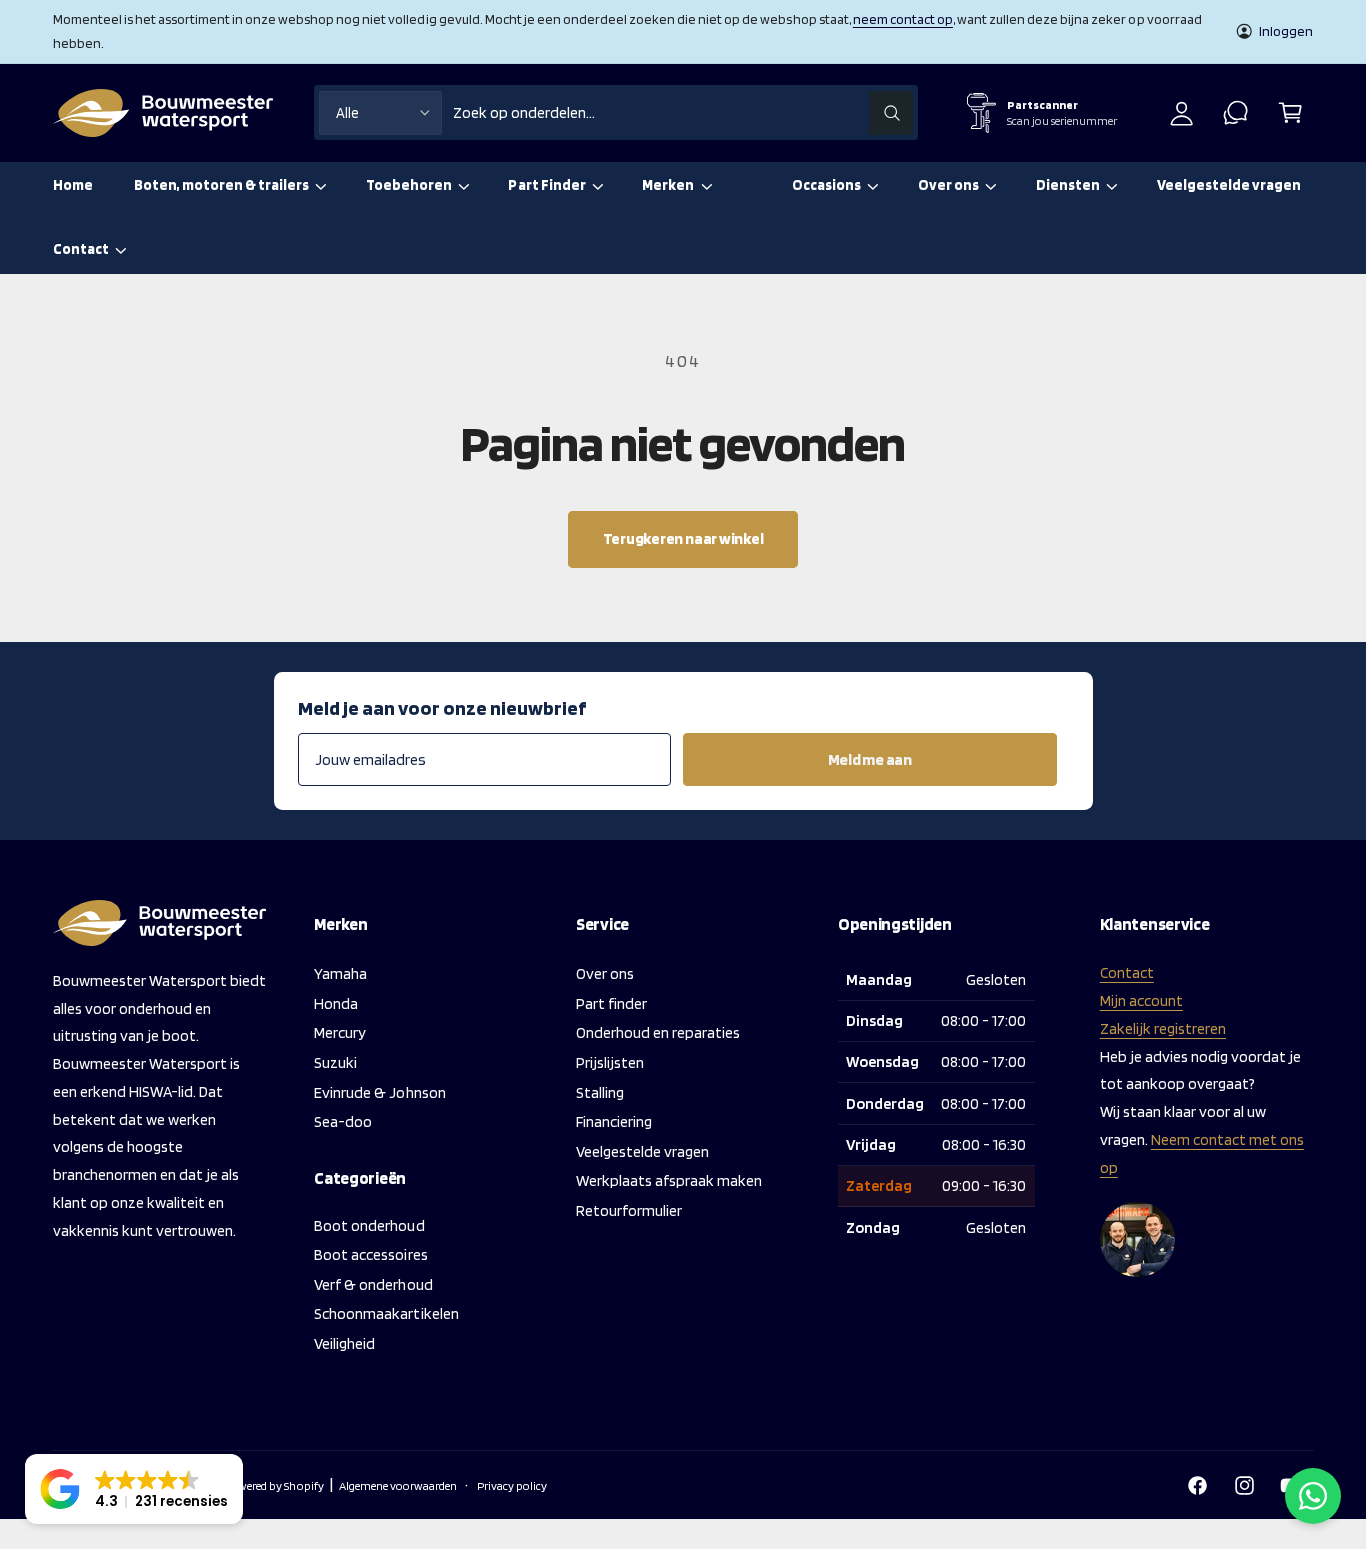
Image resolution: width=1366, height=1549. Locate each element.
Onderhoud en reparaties (658, 1032)
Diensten (1068, 185)
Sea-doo (343, 1121)
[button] (1290, 112)
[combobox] (682, 112)
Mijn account (1141, 1000)
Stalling (600, 1092)
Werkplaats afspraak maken (669, 1180)
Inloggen (1286, 31)
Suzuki (335, 1062)
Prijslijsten (610, 1062)
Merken (668, 185)
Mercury (340, 1032)
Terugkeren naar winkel (683, 538)
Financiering (614, 1121)
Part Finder (546, 185)
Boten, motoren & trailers (221, 185)
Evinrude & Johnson (379, 1092)
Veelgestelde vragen (642, 1151)
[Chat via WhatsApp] (1313, 1496)
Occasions (826, 185)
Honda (336, 1003)
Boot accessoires (370, 1254)
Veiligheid (344, 1343)
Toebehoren (409, 185)
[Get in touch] (1236, 112)
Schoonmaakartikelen (386, 1313)
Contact (81, 249)
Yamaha (340, 973)
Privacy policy (512, 1485)
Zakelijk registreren (1163, 1028)
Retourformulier (629, 1210)
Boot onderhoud (369, 1225)
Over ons (948, 185)
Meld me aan (870, 759)
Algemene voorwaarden (398, 1485)
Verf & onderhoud (373, 1284)
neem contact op (903, 19)
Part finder (611, 1003)
